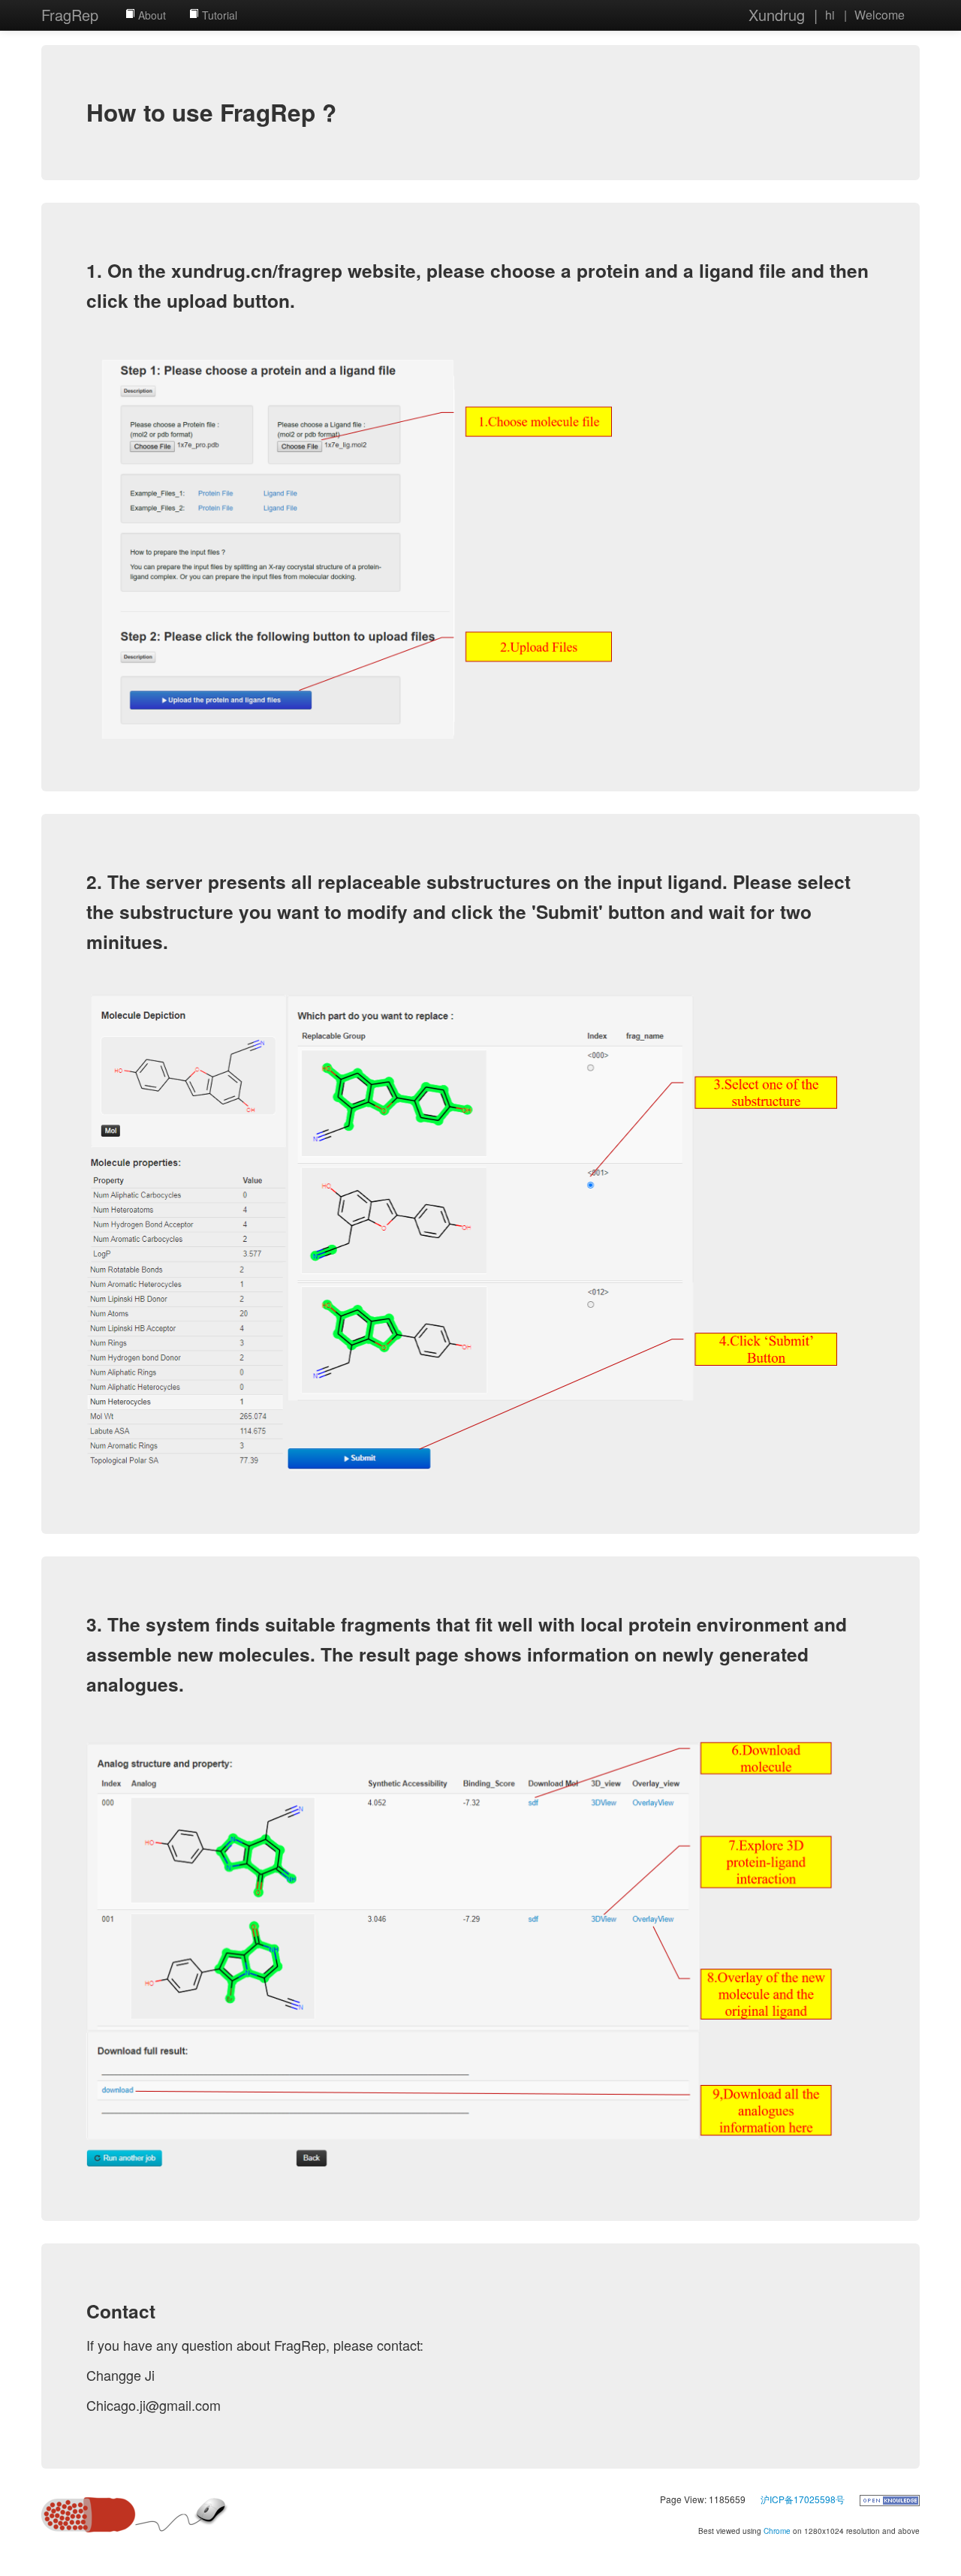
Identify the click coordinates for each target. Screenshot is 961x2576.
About (151, 15)
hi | (836, 15)
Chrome (777, 2531)
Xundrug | (783, 15)
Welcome (880, 15)
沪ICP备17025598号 (803, 2499)
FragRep (70, 15)
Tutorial (218, 15)
